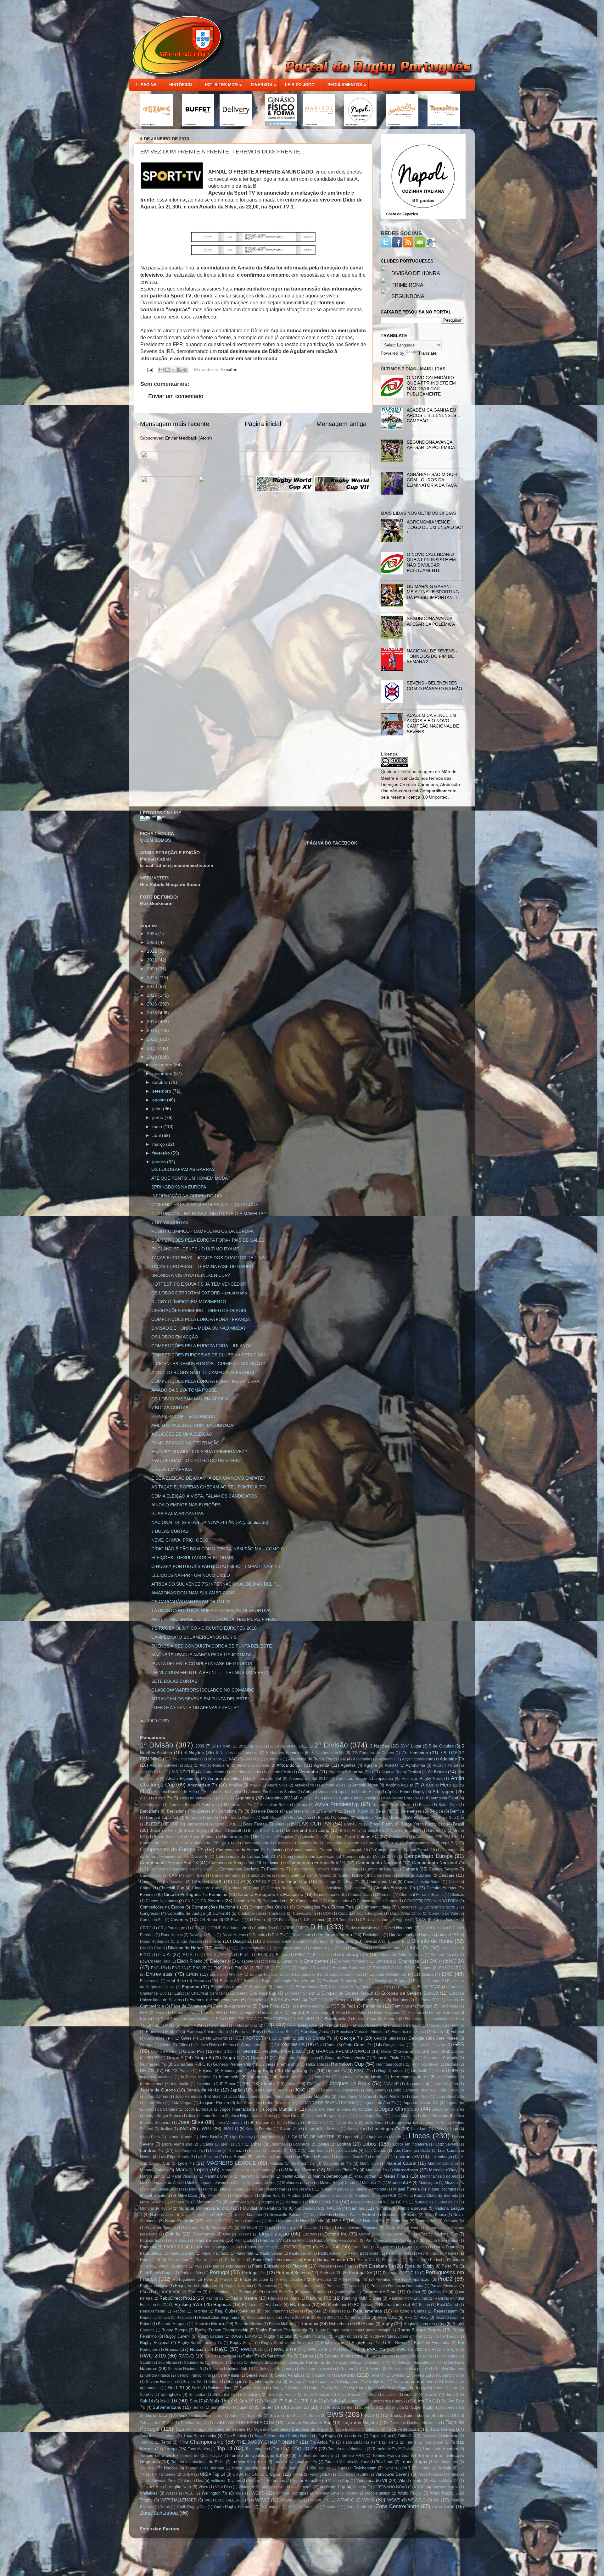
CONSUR (221, 1913)
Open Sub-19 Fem (402, 2228)
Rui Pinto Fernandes (432, 2343)
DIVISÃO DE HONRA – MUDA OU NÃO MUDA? (199, 1328)
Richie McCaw (281, 2324)
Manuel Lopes (192, 2169)
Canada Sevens (443, 1869)
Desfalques (373, 1935)
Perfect (436, 2260)
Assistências (151, 1805)
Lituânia (206, 2144)
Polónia (345, 2266)
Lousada (275, 2151)
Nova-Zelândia (180, 2221)
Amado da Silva (224, 1778)
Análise (235, 1785)
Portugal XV (361, 2273)
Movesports (361, 2202)
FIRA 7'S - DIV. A (243, 2019)
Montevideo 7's (242, 2202)
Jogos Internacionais (239, 2109)
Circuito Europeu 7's (394, 1888)
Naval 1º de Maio (196, 2215)
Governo (439, 2045)
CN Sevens (212, 1901)
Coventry (179, 1920)
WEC (189, 2493)
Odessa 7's (222, 2227)
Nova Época (435, 2215)
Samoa (307, 2356)
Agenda (322, 1765)
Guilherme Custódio (441, 2058)
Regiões (313, 2311)
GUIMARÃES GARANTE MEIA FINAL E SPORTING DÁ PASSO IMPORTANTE (433, 592)
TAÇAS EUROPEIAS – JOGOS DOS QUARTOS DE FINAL (209, 1258)
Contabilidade (250, 1914)
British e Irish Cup (383, 1831)
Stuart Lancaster (383, 2395)
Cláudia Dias (359, 1895)
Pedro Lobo (178, 2260)
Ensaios (424, 1968)
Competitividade (376, 1907)
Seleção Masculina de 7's (419, 2363)
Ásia (319, 1798)
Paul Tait (330, 2246)
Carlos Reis (381, 1875)
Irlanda (268, 2084)
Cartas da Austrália (415, 1875)
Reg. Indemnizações (281, 2311)
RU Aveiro (365, 2324)
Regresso (337, 2311)
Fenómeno (449, 2006)
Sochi (196, 2388)
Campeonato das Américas (309, 1856)
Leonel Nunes (180, 2137)
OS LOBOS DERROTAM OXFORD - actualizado (199, 1293)
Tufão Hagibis (318, 2468)
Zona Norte (443, 2507)
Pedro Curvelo (398, 2253)
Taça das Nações (360, 2423)
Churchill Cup (172, 1888)
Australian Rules (274, 1805)
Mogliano (363, 2196)
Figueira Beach (258, 2012)
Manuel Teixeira (235, 2170)
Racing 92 (215, 2298)
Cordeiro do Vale (444, 1914)
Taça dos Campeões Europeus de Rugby (291, 2429)
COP (327, 1914)
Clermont (385, 1895)
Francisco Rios (281, 2032)
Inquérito (322, 2077)
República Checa (155, 2318)
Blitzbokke (195, 1824)
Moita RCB (387, 2196)
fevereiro (162, 1153)
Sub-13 (452, 2395)
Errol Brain (176, 1981)
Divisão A (372, 1942)
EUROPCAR (429, 1987)
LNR (239, 2144)
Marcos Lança (152, 2176)
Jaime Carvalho (444, 2084)
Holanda (206, 2071)
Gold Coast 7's (358, 2045)
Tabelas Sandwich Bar (308, 2423)
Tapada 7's (353, 2436)
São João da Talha (416, 2356)
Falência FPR (427, 2000)
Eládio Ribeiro (190, 1961)
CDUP (239, 1882)
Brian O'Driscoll (228, 1831)
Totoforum (385, 2462)
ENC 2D (221, 1968)
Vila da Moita (410, 2481)
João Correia (157, 2097)
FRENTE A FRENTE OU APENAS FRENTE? (195, 1708)
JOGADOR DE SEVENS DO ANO (327, 2103)
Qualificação (344, 2292)
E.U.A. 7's (191, 1955)
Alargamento (213, 1772)
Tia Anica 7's (322, 2442)
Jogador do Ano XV (420, 2103)
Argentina (245, 1798)
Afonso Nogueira (214, 1765)
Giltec (183, 2045)
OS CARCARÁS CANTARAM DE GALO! (191, 1602)
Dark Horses (172, 1935)
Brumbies (413, 1831)
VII (385, 2480)
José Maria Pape (370, 2116)
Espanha (191, 1987)
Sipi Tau (380, 2382)
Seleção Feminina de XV (369, 2363)
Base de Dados (265, 1811)
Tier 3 (411, 2442)
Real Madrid (448, 2305)
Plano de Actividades (227, 2266)
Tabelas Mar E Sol (156, 2423)
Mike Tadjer (244, 2196)
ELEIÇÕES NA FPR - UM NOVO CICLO (191, 1575)
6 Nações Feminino (284, 1753)
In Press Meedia (196, 2077)
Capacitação (151, 1875)
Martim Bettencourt (330, 2176)
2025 (153, 933)
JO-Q (300, 2090)
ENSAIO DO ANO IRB (391, 1968)
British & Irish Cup (263, 1831)
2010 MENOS (251, 1746)
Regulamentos (367, 2311)
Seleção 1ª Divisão (227, 2363)
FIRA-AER (304, 2019)
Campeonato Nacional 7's (438, 1863)
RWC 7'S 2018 (410, 2349)
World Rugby (410, 2493)
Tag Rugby (327, 2436)
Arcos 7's (163, 1798)
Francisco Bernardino (446, 2025)
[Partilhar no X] (173, 370)
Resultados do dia (262, 2318)
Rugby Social (242, 2343)
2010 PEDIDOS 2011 (289, 1746)
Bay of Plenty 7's (300, 1811)
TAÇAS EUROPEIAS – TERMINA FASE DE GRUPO (202, 1266)
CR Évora (256, 1920)
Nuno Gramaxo (247, 2221)
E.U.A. (165, 1954)
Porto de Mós (192, 2273)
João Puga (420, 2097)
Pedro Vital (391, 2260)
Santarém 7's (382, 2356)
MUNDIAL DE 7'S (393, 2202)
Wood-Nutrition (377, 2493)
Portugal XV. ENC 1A (401, 2273)
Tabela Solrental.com (410, 2415)
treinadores (448, 2462)
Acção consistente (418, 1759)
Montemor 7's (209, 2202)
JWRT (206, 2129)
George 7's (351, 2038)
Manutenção (267, 2170)
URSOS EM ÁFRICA (172, 1469)
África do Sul (290, 1765)
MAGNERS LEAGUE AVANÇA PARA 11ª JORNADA (201, 1655)
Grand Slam (225, 2052)
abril (157, 1135)
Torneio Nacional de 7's (295, 2462)
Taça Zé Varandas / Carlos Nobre (283, 2436)
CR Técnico (315, 1920)
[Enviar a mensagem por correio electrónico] (149, 369)
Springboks (171, 2394)
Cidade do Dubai (244, 1888)
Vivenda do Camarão (294, 2487)
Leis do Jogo (446, 2129)
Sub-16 (168, 2401)
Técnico (430, 2436)
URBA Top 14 (213, 2474)
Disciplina (242, 1941)
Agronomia (415, 1765)
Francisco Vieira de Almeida (361, 2032)
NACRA (334, 2208)
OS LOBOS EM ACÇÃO (175, 1337)
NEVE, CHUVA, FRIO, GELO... (182, 1540)
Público (194, 2292)
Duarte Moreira (388, 1948)
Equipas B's (312, 1975)
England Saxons (311, 1968)
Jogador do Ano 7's (379, 2103)
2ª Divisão (331, 1745)
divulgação (223, 1948)
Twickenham (365, 2468)
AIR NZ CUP (183, 1772)
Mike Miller (218, 2196)
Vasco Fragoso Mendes (438, 2474)
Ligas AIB (351, 2137)
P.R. (382, 2234)
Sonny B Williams (287, 2388)
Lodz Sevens (447, 2144)
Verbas (254, 2481)
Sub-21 (292, 2401)
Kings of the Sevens (322, 2129)
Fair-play (400, 2000)
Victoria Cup (339, 2481)
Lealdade (419, 2129)
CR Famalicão (285, 1920)
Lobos (369, 2144)
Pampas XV (271, 2240)
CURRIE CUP (292, 1928)
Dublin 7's (450, 1948)
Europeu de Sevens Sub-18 (347, 1993)
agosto (160, 1100)
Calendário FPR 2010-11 (437, 1837)
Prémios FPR (388, 2279)
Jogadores (455, 2103)
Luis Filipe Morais (174, 2157)
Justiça (166, 2129)
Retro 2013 (387, 2317)
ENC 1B (158, 1968)
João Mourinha (317, 2096)
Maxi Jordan (366, 2176)
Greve (386, 2052)
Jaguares (414, 2084)
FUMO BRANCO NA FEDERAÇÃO (185, 1443)
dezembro (163, 1065)
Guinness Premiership (278, 2064)
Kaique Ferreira (259, 2129)
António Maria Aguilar (222, 1792)
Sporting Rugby (412, 2388)
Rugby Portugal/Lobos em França (399, 2336)
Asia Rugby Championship (353, 1798)
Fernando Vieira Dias (190, 2013)
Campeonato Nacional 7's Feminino (252, 1869)
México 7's (454, 2183)
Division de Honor (186, 1948)
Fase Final (269, 2006)
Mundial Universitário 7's (265, 2208)
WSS (368, 2500)
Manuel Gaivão (154, 2170)
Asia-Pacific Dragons (401, 1798)
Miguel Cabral (232, 2189)
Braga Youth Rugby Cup (423, 1824)
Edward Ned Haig (155, 1961)
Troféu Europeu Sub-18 (252, 2468)
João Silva (155, 2103)
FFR (219, 2013)
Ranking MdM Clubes (362, 2298)
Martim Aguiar (294, 2176)
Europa (404, 1987)
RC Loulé (274, 2305)
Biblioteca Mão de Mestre (378, 1818)
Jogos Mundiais (281, 2109)
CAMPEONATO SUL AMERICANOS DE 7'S (194, 1637)
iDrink (440, 2071)
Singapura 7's (352, 2382)
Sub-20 (271, 2401)
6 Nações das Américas (237, 1753)
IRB (246, 2084)
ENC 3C (283, 1968)
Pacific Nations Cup (439, 2234)
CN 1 (189, 1901)
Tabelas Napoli (194, 2423)
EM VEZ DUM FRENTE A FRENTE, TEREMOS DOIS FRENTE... (215, 1672)
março (159, 1144)
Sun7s (198, 2407)
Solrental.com (252, 2388)
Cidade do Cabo (207, 1888)
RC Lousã (300, 2304)
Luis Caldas (376, 2151)
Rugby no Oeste (349, 2336)
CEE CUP (262, 1882)
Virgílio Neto (180, 2487)
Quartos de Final (379, 2292)
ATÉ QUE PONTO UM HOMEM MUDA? (191, 1178)
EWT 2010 (318, 2000)
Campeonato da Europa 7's (172, 1849)
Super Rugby (423, 2407)
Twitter (389, 2468)
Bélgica (436, 1811)
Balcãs (425, 1805)
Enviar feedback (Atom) (189, 438)
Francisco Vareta (315, 2032)
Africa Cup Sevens (253, 1765)
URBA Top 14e (246, 2474)
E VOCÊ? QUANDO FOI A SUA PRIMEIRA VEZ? (199, 1452)
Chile (453, 1882)
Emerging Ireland (354, 1961)
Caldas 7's (339, 1837)
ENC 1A (455, 1961)
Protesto (334, 2286)
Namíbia (383, 2208)
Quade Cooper (314, 2292)
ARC (144, 1798)
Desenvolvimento (335, 1935)
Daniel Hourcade (398, 1928)
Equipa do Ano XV (226, 1975)
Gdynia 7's (322, 2038)
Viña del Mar (151, 2487)
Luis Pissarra (207, 2157)
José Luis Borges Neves (327, 2116)
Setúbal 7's (322, 2375)
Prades (226, 2280)
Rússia (197, 2349)
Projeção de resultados (196, 2286)
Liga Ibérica (270, 2137)
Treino (145, 2468)
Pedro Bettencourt (364, 2253)
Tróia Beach (289, 2468)
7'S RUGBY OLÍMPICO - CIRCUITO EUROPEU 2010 (204, 1628)
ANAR (255, 1785)
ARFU (223, 1798)
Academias (363, 1759)
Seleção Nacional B (185, 2369)
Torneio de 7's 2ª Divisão (394, 2449)
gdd (301, 2038)
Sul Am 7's (420, 2401)
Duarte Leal (358, 1948)
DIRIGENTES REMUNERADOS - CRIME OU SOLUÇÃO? (208, 1364)
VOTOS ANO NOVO (390, 2487)
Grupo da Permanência (345, 2058)
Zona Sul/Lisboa (159, 2513)
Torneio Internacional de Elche (198, 2462)
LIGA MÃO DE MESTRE (311, 2137)
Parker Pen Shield (261, 2247)
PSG (144, 2292)
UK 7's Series (164, 2474)
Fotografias (218, 2025)
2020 (153, 969)
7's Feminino (415, 1753)
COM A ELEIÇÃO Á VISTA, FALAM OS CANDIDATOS (204, 1496)
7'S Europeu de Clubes (373, 1753)
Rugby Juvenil (177, 2336)
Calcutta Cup (311, 1837)
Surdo (235, 2416)
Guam (412, 2058)
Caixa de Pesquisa (277, 1837)
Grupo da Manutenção (298, 2058)
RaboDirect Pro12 (177, 2298)
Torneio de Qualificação (201, 2456)
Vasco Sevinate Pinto (158, 2481)
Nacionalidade (307, 2208)
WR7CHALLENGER (179, 2500)
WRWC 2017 (292, 2500)
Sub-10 (411, 2394)
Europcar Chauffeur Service (199, 1993)
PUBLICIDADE (168, 2292)
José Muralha (403, 2116)
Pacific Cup (403, 2234)
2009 (153, 1721)
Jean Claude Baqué (271, 2090)
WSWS (394, 2500)
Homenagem (232, 2071)
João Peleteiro (391, 2097)
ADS (188, 1765)
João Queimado (450, 2097)
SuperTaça (157, 2415)
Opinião (173, 2234)
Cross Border (446, 1920)
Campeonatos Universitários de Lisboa (325, 1869)
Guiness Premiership (232, 2064)
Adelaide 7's (452, 1759)
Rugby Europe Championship (222, 2330)
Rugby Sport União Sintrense (287, 2343)
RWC (221, 2349)
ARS (304, 1798)
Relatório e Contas (410, 2311)
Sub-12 (431, 2394)
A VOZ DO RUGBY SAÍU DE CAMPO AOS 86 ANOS (203, 1372)
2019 (153, 978)
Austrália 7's (241, 1805)
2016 (153, 1004)
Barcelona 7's (231, 1811)
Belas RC (384, 1811)
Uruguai (273, 2474)
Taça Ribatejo (235, 2436)
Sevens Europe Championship (438, 2375)
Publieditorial (220, 2292)
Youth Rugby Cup (192, 2507)
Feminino (372, 2006)
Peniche (416, 2260)
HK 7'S (147, 2070)
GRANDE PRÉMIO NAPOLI (343, 2051)
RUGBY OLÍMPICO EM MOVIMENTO (189, 1302)
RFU (408, 2318)
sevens (346, 2375)
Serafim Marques (449, 2369)
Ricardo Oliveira (249, 2324)
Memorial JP (400, 2183)
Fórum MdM (192, 2025)
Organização (274, 2234)
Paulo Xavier (300, 2253)
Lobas (256, 2144)
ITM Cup (314, 2084)
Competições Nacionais (215, 1907)
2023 (153, 942)
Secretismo (168, 2363)
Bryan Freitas (202, 1837)
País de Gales (210, 2240)
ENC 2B (200, 1968)
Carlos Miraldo (319, 1875)
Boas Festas (255, 1824)
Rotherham (339, 2324)
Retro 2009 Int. (297, 2318)
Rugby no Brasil (314, 2336)
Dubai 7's (418, 1947)
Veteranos (276, 2481)
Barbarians (150, 1811)
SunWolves (220, 2407)
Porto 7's (450, 2266)
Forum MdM (163, 2025)
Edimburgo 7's (354, 1954)
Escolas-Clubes (427, 1981)
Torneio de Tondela (316, 2456)
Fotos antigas (246, 2025)
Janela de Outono (158, 2090)
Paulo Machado (215, 2253)
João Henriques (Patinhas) (198, 2097)
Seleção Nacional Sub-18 (231, 2369)
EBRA (300, 1955)
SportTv (147, 2395)
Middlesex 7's (201, 2189)
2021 (153, 960)
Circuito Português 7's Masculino (271, 1894)
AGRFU (391, 1765)
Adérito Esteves (163, 1765)
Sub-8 (335, 2401)
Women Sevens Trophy (337, 2493)
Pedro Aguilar (330, 2253)
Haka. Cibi (315, 2064)
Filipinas (415, 2013)
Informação (229, 2077)
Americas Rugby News (422, 1779)
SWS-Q (372, 2415)
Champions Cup (381, 1882)
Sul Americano (167, 2407)
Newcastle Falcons (286, 2215)
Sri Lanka (197, 2395)
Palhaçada (244, 2241)
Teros (166, 2442)
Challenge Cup (292, 1881)
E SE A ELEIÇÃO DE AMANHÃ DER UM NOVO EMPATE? (208, 1478)
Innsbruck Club (293, 2077)
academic (387, 1759)
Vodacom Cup (332, 2487)
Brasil (459, 1824)
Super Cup (368, 2407)
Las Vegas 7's (386, 2129)
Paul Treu (361, 2247)
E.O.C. (145, 1955)
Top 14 (225, 2448)
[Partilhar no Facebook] (179, 370)
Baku (407, 1805)
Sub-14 (146, 2401)
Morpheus (270, 2202)
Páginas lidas (152, 2241)
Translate (427, 353)
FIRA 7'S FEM (275, 2019)
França (331, 2025)
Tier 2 (393, 2442)
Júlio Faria (374, 2123)
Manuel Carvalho (443, 2163)
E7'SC (263, 1955)
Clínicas (457, 1895)
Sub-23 (316, 2401)
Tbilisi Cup (407, 2436)
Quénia (414, 2292)
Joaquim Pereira (214, 2103)
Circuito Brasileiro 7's (285, 1888)
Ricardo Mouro (209, 2324)
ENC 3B (262, 1968)
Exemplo (342, 2000)
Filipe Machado (387, 2013)
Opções (310, 2228)
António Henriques (443, 1785)
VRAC (419, 2487)
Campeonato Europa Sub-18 (169, 1863)
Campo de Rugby (380, 1869)
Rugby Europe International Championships (352, 2330)
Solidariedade (220, 2388)
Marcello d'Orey (443, 2170)
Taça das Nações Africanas (414, 2423)
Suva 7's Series (306, 2416)
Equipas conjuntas (345, 1975)
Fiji (293, 2012)
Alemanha (308, 1772)
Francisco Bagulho (366, 2025)
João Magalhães (243, 2097)
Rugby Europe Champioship (281, 2330)
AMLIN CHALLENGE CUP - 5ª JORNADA (192, 1425)
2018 (153, 986)
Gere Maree (447, 2038)
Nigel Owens (321, 2215)
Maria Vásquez (185, 2176)
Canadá (410, 1869)
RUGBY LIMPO (243, 2336)
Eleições (229, 369)
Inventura (205, 2084)
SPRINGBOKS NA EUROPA (179, 1187)
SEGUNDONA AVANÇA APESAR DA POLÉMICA (431, 445)
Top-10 (279, 2449)
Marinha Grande (219, 2176)
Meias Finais (396, 2176)
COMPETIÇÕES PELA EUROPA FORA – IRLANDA (201, 1346)
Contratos (277, 1914)
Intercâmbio (447, 2077)
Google (419, 2045)
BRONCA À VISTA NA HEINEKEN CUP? (191, 1275)
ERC (447, 1974)
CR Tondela (343, 1920)
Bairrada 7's (383, 1805)
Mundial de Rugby (156, 2208)
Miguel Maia (303, 2189)
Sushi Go (255, 2416)
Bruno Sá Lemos (168, 1837)
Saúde (146, 2363)
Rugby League (211, 2336)
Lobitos (344, 2144)
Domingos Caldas (288, 1948)
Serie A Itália (229, 2375)
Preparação (419, 2279)
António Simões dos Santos (272, 1792)
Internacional (152, 2084)
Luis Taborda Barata (312, 2157)
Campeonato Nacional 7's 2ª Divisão (181, 1869)
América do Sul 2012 (308, 1779)
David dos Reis (202, 1935)
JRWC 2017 (318, 2123)
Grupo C (231, 2058)
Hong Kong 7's (300, 2070)
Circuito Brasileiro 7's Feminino (339, 1888)
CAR (173, 1875)
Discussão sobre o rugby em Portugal (296, 1942)
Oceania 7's (454, 2221)
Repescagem (446, 2311)
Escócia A (228, 1981)
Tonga (171, 2449)
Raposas (222, 2304)
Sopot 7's (317, 2388)
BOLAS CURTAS (311, 1824)
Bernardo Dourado (202, 1818)
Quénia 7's (438, 2292)
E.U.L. (245, 1955)
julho (158, 1109)
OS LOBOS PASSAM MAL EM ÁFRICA (190, 1399)
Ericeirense (150, 1981)
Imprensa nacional (156, 2077)
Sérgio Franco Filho (194, 2375)
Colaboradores (275, 1901)
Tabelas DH (447, 2415)
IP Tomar (228, 2084)
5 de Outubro (441, 1746)
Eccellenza (322, 1955)
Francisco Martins (162, 2032)
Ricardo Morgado (173, 2324)
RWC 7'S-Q (443, 2349)
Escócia (201, 1980)
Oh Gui (289, 2227)
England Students (349, 1968)
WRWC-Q (345, 2500)
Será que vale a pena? (408, 2369)
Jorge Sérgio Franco (164, 2116)
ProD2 (445, 2279)
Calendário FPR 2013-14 (213, 1843)
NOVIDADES (217, 2221)
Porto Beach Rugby (157, 2273)
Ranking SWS (188, 2304)
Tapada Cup (380, 2436)
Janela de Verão (203, 2090)
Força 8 (391, 2019)
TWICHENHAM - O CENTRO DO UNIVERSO (196, 1460)
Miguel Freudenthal (268, 2189)
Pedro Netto (235, 2260)
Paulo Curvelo (414, 2247)
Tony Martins (199, 2449)
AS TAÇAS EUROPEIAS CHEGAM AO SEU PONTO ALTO (209, 1487)
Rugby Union (333, 2343)
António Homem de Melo (175, 1792)
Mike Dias (187, 2195)
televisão (451, 2436)
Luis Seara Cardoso (271, 2157)
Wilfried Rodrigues (292, 2493)
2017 (153, 995)
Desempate (301, 1935)
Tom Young (433, 2442)
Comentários (339, 1901)
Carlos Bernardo (226, 1875)
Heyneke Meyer (425, 2064)
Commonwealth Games (377, 1901)
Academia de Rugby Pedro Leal (317, 1759)
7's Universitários (187, 1759)
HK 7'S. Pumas (178, 2071)
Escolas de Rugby (390, 1981)
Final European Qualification (185, 2019)
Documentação (252, 1948)
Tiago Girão (352, 2442)
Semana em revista (317, 2369)
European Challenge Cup (253, 1993)
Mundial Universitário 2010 (205, 2208)
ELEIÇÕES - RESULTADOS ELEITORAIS (192, 1558)
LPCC (295, 2151)
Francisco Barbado (404, 2025)
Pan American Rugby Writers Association (324, 2241)
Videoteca (365, 2481)
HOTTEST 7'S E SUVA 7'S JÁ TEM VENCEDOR (199, 1284)
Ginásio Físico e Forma (214, 2045)
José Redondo (435, 2116)
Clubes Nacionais (162, 1901)
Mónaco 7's (180, 2202)
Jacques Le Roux (350, 2083)
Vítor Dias (224, 2487)
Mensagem (428, 2183)
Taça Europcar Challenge (358, 2429)
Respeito (184, 2318)
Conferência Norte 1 (441, 1907)
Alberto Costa (280, 1772)
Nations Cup (161, 2215)
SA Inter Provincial (220, 2356)
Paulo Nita (244, 2253)
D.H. (317, 1927)
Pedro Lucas (207, 2260)
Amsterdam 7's (203, 1785)
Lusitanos (378, 2157)
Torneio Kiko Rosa (249, 2462)
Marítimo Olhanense (257, 2176)
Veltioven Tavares (226, 2481)
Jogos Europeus (199, 2109)
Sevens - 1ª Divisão (387, 2375)
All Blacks (437, 1772)
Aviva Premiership (337, 1804)
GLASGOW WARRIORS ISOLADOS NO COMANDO (203, 1690)
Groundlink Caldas (447, 2051)
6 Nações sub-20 (327, 1753)
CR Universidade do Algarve (384, 1920)
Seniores (374, 2369)
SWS (335, 2414)
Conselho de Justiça (186, 1913)
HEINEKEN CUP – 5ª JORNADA (183, 1416)
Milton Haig (271, 2196)
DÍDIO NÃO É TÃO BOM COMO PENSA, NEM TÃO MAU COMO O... (220, 1549)
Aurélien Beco (182, 1805)
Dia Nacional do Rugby (410, 1935)
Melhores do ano (297, 2183)
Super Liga (394, 2407)
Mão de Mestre (300, 2170)
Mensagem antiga (341, 424)
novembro (163, 1073)
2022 (153, 951)
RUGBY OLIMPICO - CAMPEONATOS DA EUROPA (202, 1231)
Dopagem (318, 1948)
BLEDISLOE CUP (162, 1824)
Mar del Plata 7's (343, 2170)
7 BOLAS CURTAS (170, 1222)
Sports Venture (446, 2388)
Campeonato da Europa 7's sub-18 (405, 1850)
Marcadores (406, 2170)
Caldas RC (367, 1836)
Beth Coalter (272, 1818)
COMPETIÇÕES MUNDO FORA (431, 1901)
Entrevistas (159, 1974)
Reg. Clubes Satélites (235, 2311)
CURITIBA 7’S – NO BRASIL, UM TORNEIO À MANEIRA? (209, 1214)
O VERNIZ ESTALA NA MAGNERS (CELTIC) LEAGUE (205, 1205)
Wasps (172, 2493)
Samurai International (344, 2356)
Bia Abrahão (300, 1818)
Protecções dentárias (302, 2286)
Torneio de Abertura (440, 2449)
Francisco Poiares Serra (207, 2032)
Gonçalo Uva (394, 2045)
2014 (153, 1022)
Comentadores (309, 1901)
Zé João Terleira (302, 2507)
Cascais (446, 1875)
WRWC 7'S (320, 2500)
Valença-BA (320, 2474)
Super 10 (245, 2407)
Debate (259, 1935)
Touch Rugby (414, 2462)
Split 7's (341, 2388)
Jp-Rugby (291, 2123)
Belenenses (411, 1811)
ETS (387, 1987)
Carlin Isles (195, 1875)
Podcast (325, 2266)
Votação (359, 2487)
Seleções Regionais (277, 2369)
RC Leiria (250, 2305)
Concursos (407, 1907)
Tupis (342, 2468)
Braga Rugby (382, 1824)
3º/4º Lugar (411, 1746)
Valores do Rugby (353, 2474)
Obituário (400, 2221)
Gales (186, 2038)
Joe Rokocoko (279, 2103)
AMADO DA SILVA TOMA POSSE (184, 1390)
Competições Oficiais (269, 1907)
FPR (269, 2025)
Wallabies (149, 2493)
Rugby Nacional (278, 2336)
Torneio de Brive (156, 2455)
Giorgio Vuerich (254, 2045)
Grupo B (203, 2058)
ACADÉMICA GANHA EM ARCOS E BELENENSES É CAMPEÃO (433, 415)
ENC (434, 1961)
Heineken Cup (347, 2064)
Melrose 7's (372, 2183)
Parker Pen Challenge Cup (214, 2247)
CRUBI (198, 1928)
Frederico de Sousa (409, 2032)
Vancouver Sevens (393, 2474)
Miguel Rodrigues (443, 2189)
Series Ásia (257, 2375)
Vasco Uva (193, 2481)
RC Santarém (391, 2305)
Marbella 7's (376, 2170)
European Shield (299, 1993)
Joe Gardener (248, 2103)
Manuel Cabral (401, 2163)
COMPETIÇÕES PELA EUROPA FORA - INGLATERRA (205, 1381)
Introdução (180, 2084)
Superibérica (453, 2407)
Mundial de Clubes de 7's (436, 2202)
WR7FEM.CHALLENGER (226, 2500)
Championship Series (423, 1882)
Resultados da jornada (219, 2317)
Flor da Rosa (365, 2019)
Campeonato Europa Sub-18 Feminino (244, 1863)
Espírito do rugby (226, 1987)
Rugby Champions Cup (425, 2324)
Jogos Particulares (448, 2109)
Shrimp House (268, 2382)
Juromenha (401, 2122)
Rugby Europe (174, 2330)
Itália (291, 2084)
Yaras (165, 2507)
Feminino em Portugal (412, 2006)
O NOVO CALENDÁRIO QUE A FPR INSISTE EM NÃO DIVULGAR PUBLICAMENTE (431, 386)
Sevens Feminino (161, 2382)
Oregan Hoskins (237, 2234)
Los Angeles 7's (189, 2151)
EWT (296, 2000)
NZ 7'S (339, 2221)
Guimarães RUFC (189, 2064)
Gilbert (166, 2045)
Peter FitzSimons (173, 2266)
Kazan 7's (289, 2129)
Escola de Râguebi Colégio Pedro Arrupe (280, 1981)
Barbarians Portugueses (189, 1811)
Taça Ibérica (442, 2429)
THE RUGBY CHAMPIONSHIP (268, 2442)
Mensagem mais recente (175, 424)
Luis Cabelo (346, 2150)
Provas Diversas (444, 2286)
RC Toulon (421, 2305)
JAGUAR (391, 2084)
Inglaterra (258, 2077)
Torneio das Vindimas (347, 2449)
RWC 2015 (252, 2349)
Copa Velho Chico (406, 1914)
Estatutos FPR (341, 1987)
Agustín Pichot (152, 1772)
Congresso (150, 1913)
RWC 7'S (376, 2349)
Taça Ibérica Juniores (158, 2436)
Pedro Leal (150, 2260)
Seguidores (194, 2363)
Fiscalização (336, 2019)
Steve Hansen (349, 2395)
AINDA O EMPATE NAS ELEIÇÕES (186, 1505)
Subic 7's (356, 2401)
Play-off (300, 2266)
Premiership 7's (353, 2279)
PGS (198, 2266)
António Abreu (365, 1785)
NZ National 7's (370, 2221)
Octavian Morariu (161, 2228)
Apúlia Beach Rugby (406, 1792)
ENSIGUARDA (451, 1968)
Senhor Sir (350, 2369)
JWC (184, 2129)
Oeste (270, 2228)
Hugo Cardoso (391, 2071)
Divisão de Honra (432, 1941)
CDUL (216, 1881)
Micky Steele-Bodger (164, 2189)
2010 (153, 1057)
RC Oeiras (363, 2305)
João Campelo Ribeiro (412, 2090)
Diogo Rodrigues (155, 1942)
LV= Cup (162, 2163)
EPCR (192, 1974)
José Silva (190, 2122)
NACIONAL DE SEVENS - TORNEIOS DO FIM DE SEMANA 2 (432, 656)
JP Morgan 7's (263, 2123)
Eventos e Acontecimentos (214, 2000)
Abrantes (274, 1759)
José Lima (291, 2116)
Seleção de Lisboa (266, 2363)
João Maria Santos (280, 2097)
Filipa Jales (317, 2012)
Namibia (356, 2208)
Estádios (258, 1987)
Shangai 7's (237, 2382)
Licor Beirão (211, 2137)
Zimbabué (331, 2507)
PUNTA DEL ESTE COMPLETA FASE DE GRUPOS (202, 1664)
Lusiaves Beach (350, 2157)
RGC (424, 2317)
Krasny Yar (356, 2129)
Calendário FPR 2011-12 (162, 1843)
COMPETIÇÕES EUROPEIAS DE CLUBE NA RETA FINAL (209, 1355)
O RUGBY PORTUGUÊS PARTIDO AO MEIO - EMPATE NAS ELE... (218, 1566)
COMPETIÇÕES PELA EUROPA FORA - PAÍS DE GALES (208, 1240)
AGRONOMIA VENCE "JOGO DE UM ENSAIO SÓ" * (435, 527)
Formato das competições (427, 2019)
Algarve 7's (360, 1772)
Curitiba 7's (263, 1928)
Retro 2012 (360, 2317)
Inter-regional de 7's (410, 2077)
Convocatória (304, 1914)
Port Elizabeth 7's (376, 2266)
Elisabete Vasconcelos (257, 1961)
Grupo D (259, 2058)
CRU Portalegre (172, 1928)
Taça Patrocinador (200, 2436)
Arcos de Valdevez (195, 1798)
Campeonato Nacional (378, 1863)
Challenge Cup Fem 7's (339, 1882)
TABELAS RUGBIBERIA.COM (244, 2423)
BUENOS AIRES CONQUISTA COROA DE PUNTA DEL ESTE (212, 1646)
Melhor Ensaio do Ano (439, 2176)
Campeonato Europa (428, 1856)
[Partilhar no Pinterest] (185, 370)
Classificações (327, 1895)
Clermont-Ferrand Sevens (421, 1895)
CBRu (197, 1882)
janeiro (160, 1162)
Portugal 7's (254, 2273)
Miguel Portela (406, 2189)
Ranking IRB (319, 2298)
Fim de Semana (443, 2012)
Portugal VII (330, 2273)
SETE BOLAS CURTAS (174, 1681)
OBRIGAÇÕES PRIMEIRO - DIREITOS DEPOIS (199, 1310)
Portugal (219, 2272)
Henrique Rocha (390, 2064)
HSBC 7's (362, 2071)
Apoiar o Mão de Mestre (359, 1792)
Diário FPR (448, 1935)
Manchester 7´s (337, 2163)
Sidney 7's (298, 2382)
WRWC (262, 2500)
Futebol (457, 2032)
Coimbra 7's (244, 1901)
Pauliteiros (386, 2247)
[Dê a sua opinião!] (167, 370)
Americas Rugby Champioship (364, 1778)
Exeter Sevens (371, 2000)
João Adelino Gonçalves (337, 2090)
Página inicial (263, 424)
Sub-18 (218, 2401)
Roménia (309, 2324)
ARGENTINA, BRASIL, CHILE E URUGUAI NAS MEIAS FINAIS (214, 1619)
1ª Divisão (157, 1745)
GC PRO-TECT (249, 2038)
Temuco (147, 2442)
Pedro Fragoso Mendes (438, 2253)
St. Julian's (252, 2395)
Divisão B (396, 1942)
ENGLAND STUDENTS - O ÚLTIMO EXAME (195, 1249)
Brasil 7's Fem (163, 1830)
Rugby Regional (155, 2343)
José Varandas (230, 2123)
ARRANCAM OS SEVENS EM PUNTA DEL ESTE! (200, 1699)
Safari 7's (251, 2356)
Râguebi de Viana (284, 2298)
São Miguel (449, 2356)
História (452, 2064)
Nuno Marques (280, 2221)
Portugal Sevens (293, 2273)
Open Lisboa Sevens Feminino (351, 2228)
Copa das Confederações (361, 1914)
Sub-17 (196, 2401)
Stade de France (282, 2395)
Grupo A (175, 2058)
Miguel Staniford (155, 2195)
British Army (350, 1831)
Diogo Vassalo (189, 1942)
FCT (335, 2006)
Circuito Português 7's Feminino (196, 1894)
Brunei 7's (437, 1830)
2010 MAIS (222, 1746)
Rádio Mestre (244, 2298)
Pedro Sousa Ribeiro (324, 2259)
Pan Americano (379, 2241)
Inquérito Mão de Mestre (361, 2077)
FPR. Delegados (302, 2025)
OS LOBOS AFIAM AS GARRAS (183, 1169)
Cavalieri (177, 1882)
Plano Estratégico (268, 2266)
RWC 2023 (349, 2349)
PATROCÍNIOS (298, 2247)
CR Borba (208, 1920)
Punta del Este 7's (276, 2292)
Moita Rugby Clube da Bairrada (431, 2196)
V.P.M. (298, 2474)
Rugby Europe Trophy (419, 2330)
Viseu (203, 2487)
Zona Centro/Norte (398, 2506)
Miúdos (294, 2196)
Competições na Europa (162, 1907)
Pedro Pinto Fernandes (274, 2260)
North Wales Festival (357, 2215)
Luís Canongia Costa (412, 2151)
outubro (161, 1082)
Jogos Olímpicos (399, 2109)
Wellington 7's (215, 2493)
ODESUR (249, 2228)
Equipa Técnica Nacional (272, 1975)
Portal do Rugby (420, 2266)
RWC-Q (186, 2356)
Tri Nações (168, 2468)
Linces (419, 2136)
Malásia (276, 2163)
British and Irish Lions (308, 1830)
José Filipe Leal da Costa (253, 2116)
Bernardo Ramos (240, 1818)
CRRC (146, 1928)
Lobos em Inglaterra (410, 2144)
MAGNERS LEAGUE (231, 2163)
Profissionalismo (154, 2286)
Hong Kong (262, 2070)
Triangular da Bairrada (205, 2468)
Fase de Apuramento (232, 2006)
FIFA (234, 2013)
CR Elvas (232, 1920)
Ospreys (310, 2234)
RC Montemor (334, 2305)
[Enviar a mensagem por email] (161, 370)
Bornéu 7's (353, 1824)
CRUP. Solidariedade (229, 1928)
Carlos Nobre (351, 1875)
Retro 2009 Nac (330, 2318)
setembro (162, 1091)
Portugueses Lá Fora (192, 2279)
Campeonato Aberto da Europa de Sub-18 (361, 1843)
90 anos (215, 1759)
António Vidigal (317, 1792)
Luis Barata (318, 2151)
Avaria (302, 1805)
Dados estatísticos (361, 1928)
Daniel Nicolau (433, 1928)
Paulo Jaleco (151, 2253)
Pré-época (322, 2280)
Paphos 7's (408, 2240)
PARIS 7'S (174, 2247)
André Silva (277, 1785)
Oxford (365, 2234)
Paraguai (148, 2247)
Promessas (267, 2286)
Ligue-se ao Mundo (384, 2137)
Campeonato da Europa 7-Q (432, 1843)
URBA (188, 2474)
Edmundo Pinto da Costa (401, 1955)
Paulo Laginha (182, 2253)
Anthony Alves (333, 1785)
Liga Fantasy (241, 2137)
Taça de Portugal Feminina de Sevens (210, 2429)
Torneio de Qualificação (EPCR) (260, 2455)
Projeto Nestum (238, 2286)
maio (158, 1127)
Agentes (348, 1765)
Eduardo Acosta (444, 1955)
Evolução (255, 2000)
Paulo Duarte (446, 2247)
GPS (459, 2044)
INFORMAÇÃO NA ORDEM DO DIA (187, 1196)
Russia (172, 2349)
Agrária (370, 1765)
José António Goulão (206, 2116)
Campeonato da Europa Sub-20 (245, 1856)
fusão (438, 2032)
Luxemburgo (441, 2157)
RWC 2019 (285, 2349)
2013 (153, 1030)
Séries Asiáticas (290, 2375)
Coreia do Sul (152, 1920)
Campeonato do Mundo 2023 (369, 1857)
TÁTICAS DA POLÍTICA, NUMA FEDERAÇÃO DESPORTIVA (211, 1610)
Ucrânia (444, 2468)
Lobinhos (301, 2144)
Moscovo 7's (323, 2202)
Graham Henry (164, 2052)
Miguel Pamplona (371, 2189)
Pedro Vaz (366, 2260)
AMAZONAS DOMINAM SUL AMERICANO (193, 1593)
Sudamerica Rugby (387, 2401)
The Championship (201, 2442)
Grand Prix (194, 2051)
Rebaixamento (153, 2311)
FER (144, 2013)
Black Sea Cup (451, 1818)
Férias (160, 2013)
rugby (387, 2324)
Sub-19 (246, 2401)
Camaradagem (255, 1843)
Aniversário (304, 1785)
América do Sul (267, 1779)
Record (179, 2311)
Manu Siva (369, 2163)
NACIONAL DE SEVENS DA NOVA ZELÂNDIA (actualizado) (210, 1522)
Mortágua (294, 2202)
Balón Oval (448, 1805)
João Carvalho (451, 2090)
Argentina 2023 (279, 1798)
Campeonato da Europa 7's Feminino (250, 1850)
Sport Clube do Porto (373, 2388)
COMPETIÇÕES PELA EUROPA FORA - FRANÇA (201, 1319)
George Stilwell (387, 2038)
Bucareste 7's (236, 1836)
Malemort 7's (303, 2163)
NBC (222, 2215)
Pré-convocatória (291, 2280)
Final (145, 2019)
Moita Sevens (152, 2202)
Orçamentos (204, 2234)
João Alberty (375, 2090)
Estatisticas (307, 1987)
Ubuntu (424, 2468)
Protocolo (355, 2286)
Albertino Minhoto (246, 1772)
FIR (219, 2019)
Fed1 (351, 2006)
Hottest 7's (336, 2071)
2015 (153, 1013)
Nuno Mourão (312, 2221)
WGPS (258, 2493)
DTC (337, 1948)
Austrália (210, 1804)
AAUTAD (252, 1759)
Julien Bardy (347, 2123)
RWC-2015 (153, 2356)
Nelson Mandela (248, 2215)
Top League (256, 2449)
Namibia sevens (413, 2208)
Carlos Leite (289, 1875)
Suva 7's (278, 2415)
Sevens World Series (201, 2382)
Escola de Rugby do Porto (345, 1981)
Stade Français (317, 2395)
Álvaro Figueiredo (182, 1778)
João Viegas (182, 2103)
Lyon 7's (186, 2163)
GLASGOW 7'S (289, 2045)
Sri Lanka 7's (224, 2395)
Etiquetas (369, 1987)
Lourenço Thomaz (226, 2151)
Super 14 (270, 2407)
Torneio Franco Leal (391, 2455)
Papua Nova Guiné (442, 2241)
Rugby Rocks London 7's (200, 2343)
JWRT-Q (230, 2129)
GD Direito (281, 2038)
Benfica (457, 1811)
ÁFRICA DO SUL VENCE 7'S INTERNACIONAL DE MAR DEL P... (215, 1584)
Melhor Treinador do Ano (254, 2183)
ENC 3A (242, 1968)
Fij (281, 2013)
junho (158, 1117)
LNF (224, 2144)
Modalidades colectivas (327, 2196)
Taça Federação (403, 2429)
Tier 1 (375, 2442)
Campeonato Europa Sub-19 (316, 1863)
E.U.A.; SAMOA (220, 1955)
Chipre (146, 1888)
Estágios (281, 1987)
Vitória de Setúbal (254, 2487)
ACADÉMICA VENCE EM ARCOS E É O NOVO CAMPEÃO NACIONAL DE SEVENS (433, 723)
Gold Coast (325, 2045)
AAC (233, 1759)
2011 (152, 1048)
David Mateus (234, 1935)
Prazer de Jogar (254, 2280)
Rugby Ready (446, 2336)
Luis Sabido (236, 2157)
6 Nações (194, 1753)
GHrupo (147, 2045)
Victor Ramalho (307, 2481)
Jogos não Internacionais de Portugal (340, 2109)
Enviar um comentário (176, 396)
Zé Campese (271, 2507)
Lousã (254, 2151)
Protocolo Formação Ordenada (397, 2286)
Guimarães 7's (153, 2064)
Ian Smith (419, 2071)
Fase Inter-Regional (307, 2006)
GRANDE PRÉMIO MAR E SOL (274, 2051)
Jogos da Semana (162, 2109)
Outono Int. (336, 2234)
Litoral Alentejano (177, 2144)
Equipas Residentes (388, 1974)
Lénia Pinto (150, 2137)
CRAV (421, 1920)
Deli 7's (278, 1935)
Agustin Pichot (445, 1765)
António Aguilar (400, 1785)
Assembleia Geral (442, 1798)
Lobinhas (278, 2144)
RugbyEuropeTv (366, 2343)
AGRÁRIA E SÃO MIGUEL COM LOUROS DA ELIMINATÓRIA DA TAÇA (433, 480)
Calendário (398, 1837)
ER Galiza (424, 1974)
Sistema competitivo (414, 2381)
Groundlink (409, 2051)
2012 (153, 1039)
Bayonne (329, 1811)
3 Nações (380, 1746)
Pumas (245, 2292)
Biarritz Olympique (334, 1818)
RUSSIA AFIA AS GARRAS (177, 1514)
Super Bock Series (336, 2407)
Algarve (335, 1772)
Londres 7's (152, 2150)
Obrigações (426, 2221)
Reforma (200, 2311)
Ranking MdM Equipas (408, 2298)
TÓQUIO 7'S (304, 2449)
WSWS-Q (417, 2500)
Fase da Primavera (188, 2006)
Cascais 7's (151, 1882)
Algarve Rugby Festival (401, 1772)
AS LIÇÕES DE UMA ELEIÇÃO (182, 1434)
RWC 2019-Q (319, 2349)
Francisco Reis (248, 2032)
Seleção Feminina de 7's (313, 2362)
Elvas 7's (290, 1961)
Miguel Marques (335, 2189)
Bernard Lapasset (162, 1817)
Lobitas (323, 2144)
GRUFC (153, 2058)
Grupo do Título (386, 2058)
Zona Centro (358, 2507)
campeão (309, 1843)
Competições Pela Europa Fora (325, 1907)
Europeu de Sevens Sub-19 (410, 1993)
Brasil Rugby (195, 1830)
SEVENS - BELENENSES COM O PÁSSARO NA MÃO (434, 686)
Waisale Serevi (445, 2487)
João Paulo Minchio (355, 2097)
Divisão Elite (151, 1948)
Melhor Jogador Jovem (207, 2183)
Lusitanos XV (407, 2157)
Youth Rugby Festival (233, 2507)
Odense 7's (193, 2227)
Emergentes (316, 1961)
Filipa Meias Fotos (351, 2013)
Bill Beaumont (419, 1818)
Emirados (384, 1961)
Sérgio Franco (158, 2375)
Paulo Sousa (271, 2253)
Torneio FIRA (352, 2456)
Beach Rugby (356, 1811)
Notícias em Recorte (400, 2215)
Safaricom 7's (280, 2356)
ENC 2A (179, 1968)
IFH (455, 2071)
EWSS (277, 2000)
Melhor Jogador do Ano (160, 2183)
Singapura (324, 2382)
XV (436, 2500)
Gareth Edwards (213, 2038)
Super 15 (300, 2407)
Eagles (282, 1955)
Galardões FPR (160, 2038)
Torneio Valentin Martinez (347, 2462)
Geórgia (416, 2038)
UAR (406, 2468)
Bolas (279, 1824)
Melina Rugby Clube (338, 2183)
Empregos (409, 1961)
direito (215, 1941)
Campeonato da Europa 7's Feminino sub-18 (330, 1850)
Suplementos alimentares (200, 2416)
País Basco (179, 2241)
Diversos (344, 1941)
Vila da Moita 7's (444, 2481)
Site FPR (176, 2388)
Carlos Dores (259, 1875)
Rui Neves (397, 2343)
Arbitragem (444, 1792)
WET (239, 2493)
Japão (236, 2090)
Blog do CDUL (224, 1824)
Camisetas (284, 1843)
